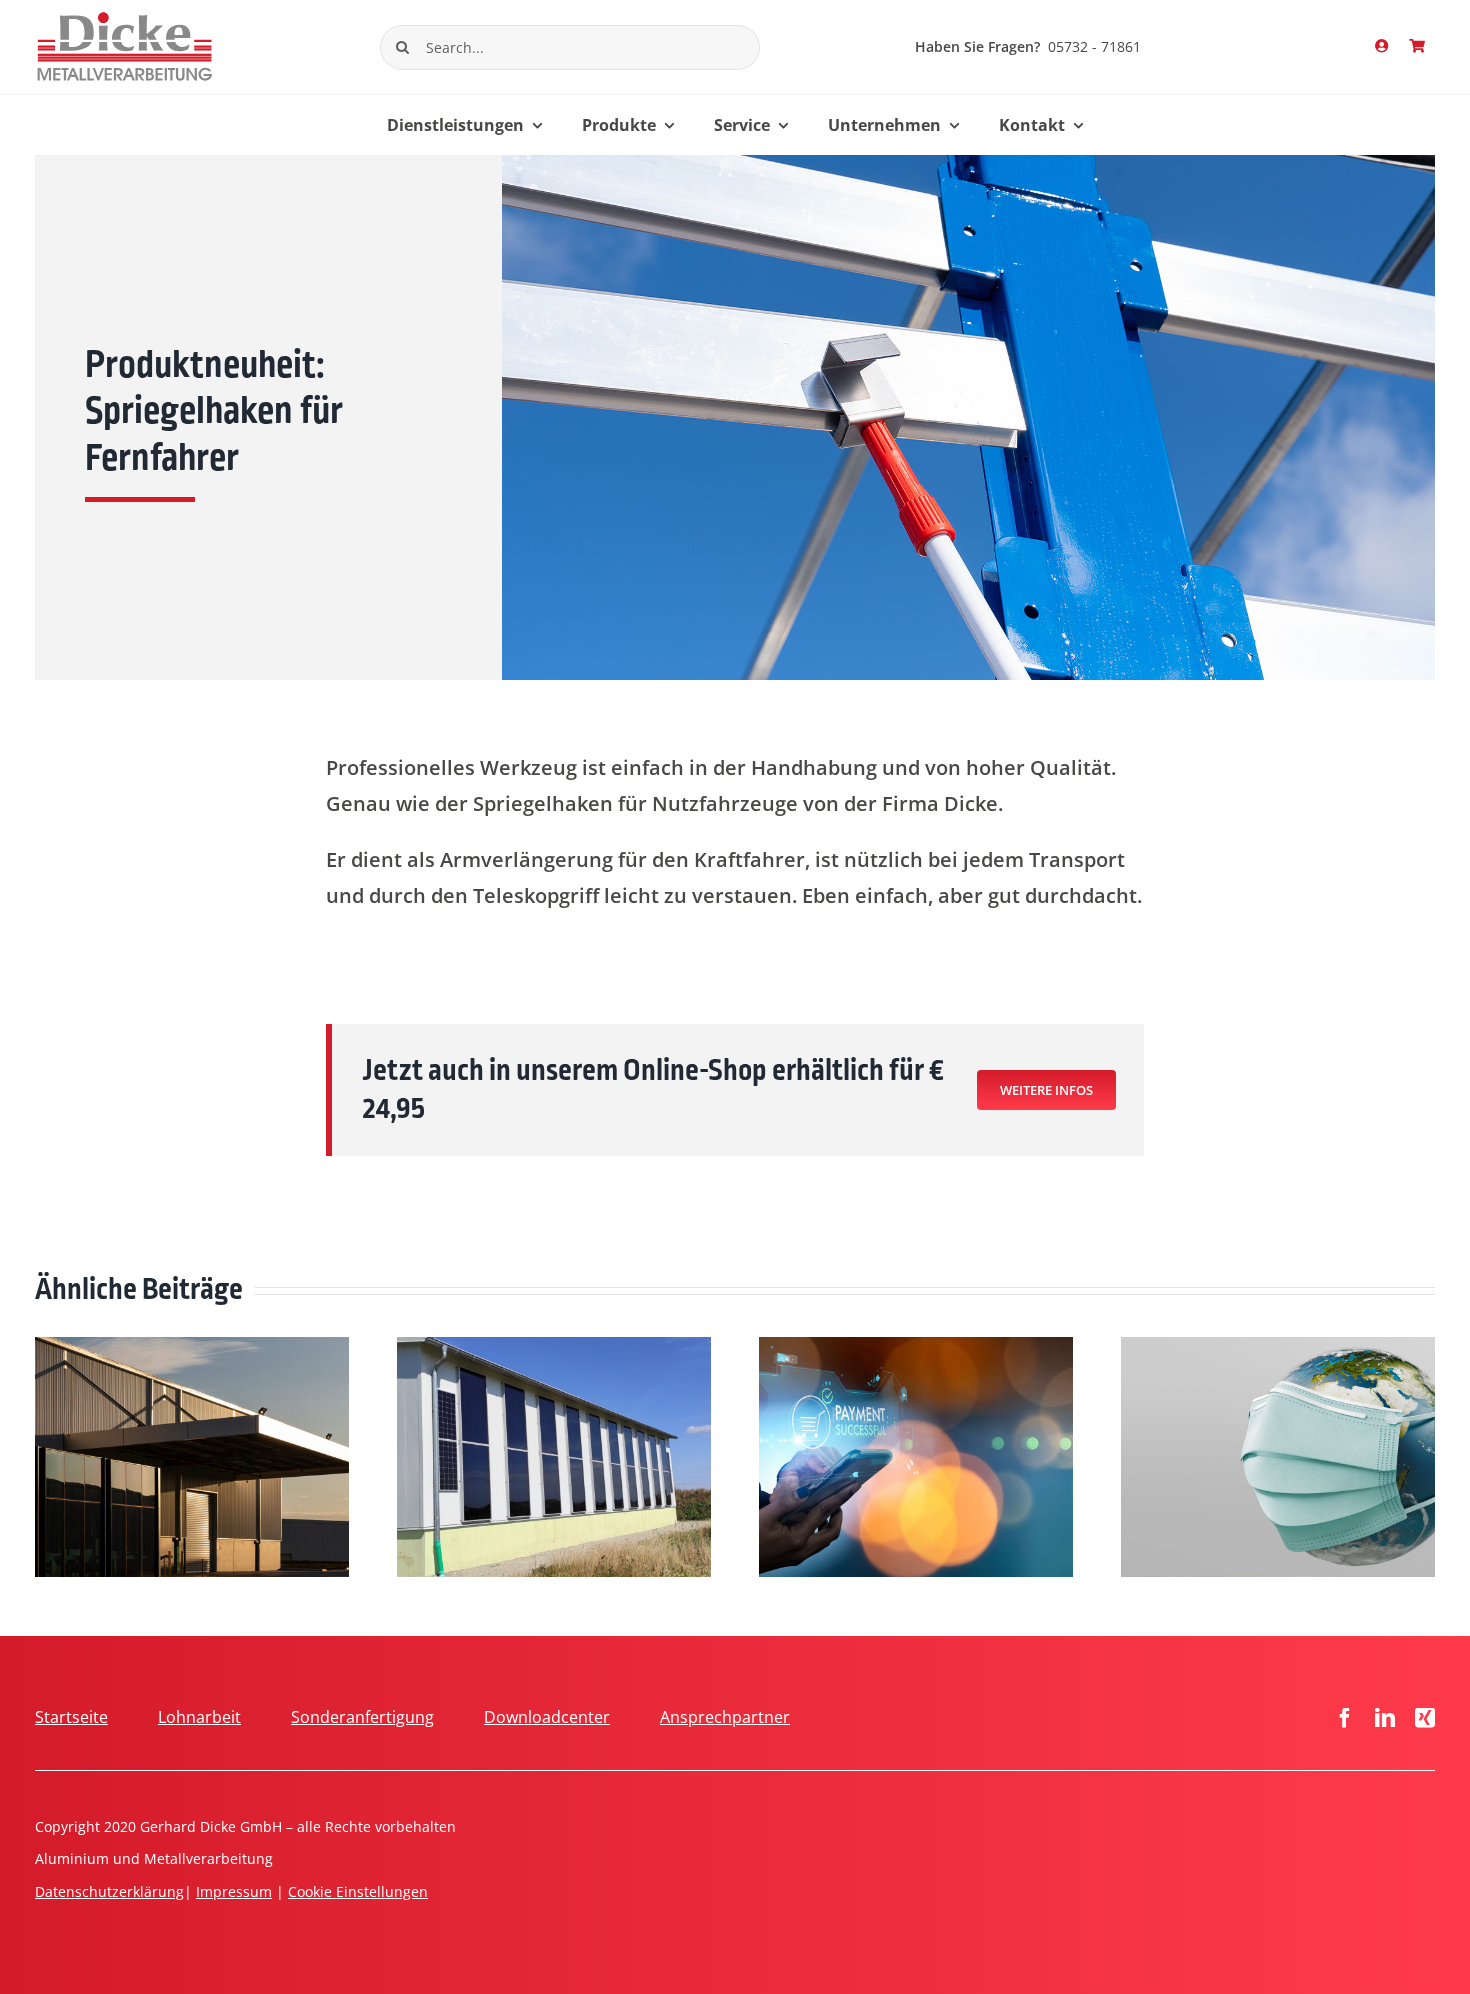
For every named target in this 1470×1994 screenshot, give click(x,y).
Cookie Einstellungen (358, 1891)
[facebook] (1345, 1718)
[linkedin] (1385, 1718)
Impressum (234, 1891)
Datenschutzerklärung (109, 1891)
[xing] (1425, 1718)
